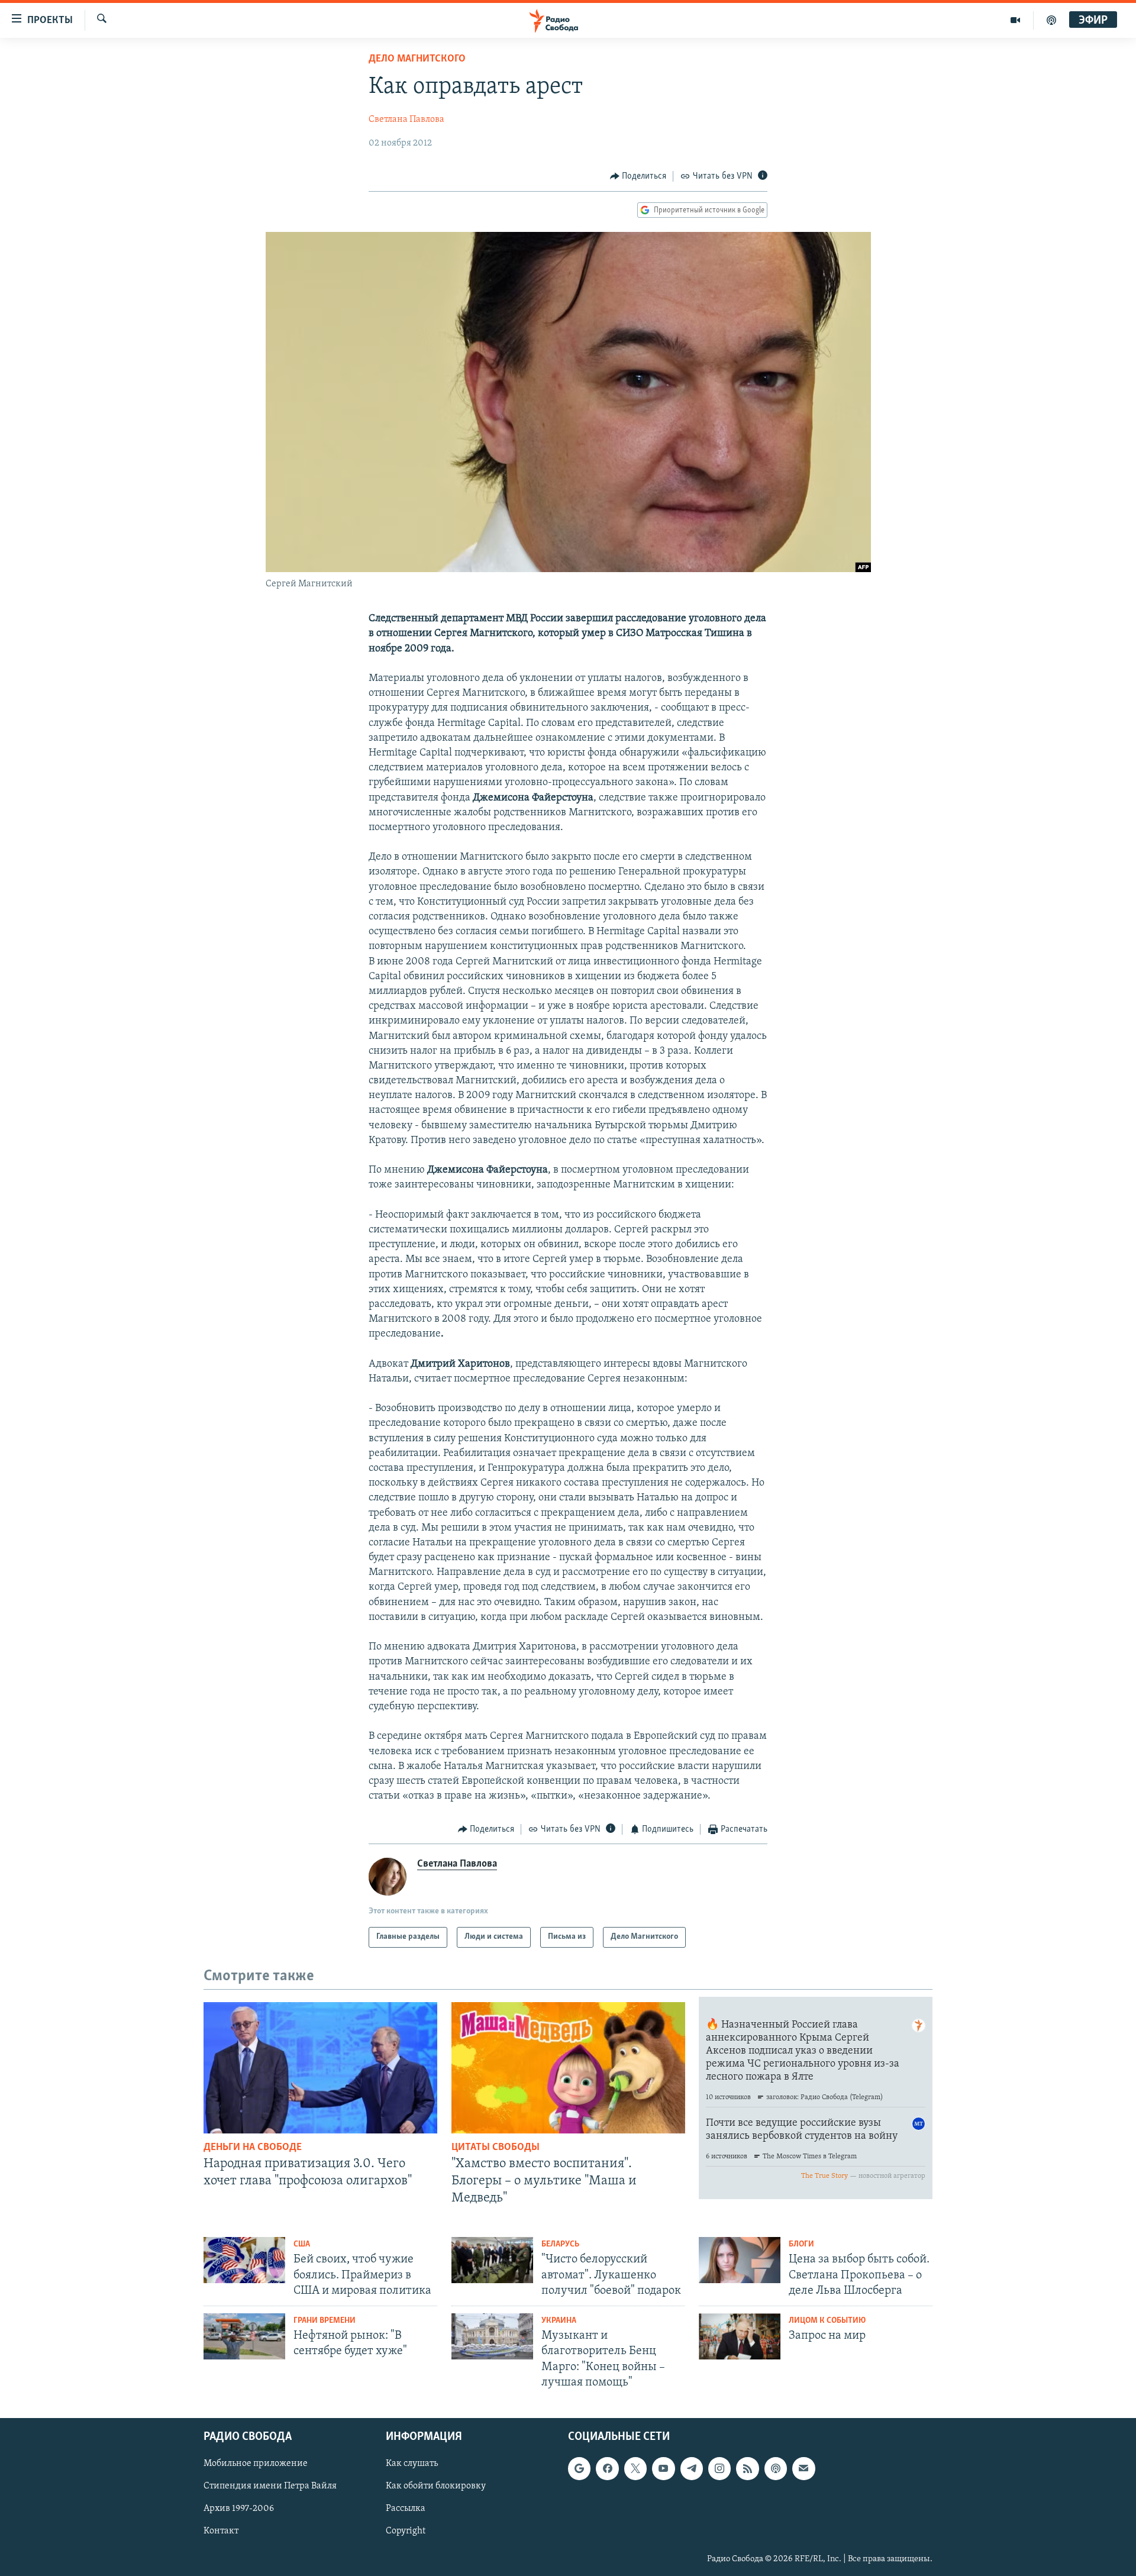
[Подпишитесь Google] (579, 2468)
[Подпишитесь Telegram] (692, 2468)
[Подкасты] (776, 2468)
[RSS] (747, 2468)
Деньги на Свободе (253, 2148)
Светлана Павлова (406, 120)
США (302, 2244)
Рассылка (406, 2509)
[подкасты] (1051, 20)
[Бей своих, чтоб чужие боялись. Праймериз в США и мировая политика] (244, 2260)
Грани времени (325, 2321)
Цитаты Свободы (496, 2148)
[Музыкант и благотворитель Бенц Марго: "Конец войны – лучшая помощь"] (492, 2336)
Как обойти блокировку (436, 2487)
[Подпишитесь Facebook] (607, 2468)
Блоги (801, 2244)
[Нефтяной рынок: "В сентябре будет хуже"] (244, 2336)
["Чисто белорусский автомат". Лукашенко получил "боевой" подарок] (492, 2260)
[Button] (638, 176)
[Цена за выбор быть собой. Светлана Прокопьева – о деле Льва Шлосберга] (740, 2260)
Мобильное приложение (256, 2464)
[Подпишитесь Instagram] (719, 2468)
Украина (559, 2321)
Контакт (221, 2532)
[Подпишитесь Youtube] (663, 2468)
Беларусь (560, 2244)
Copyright (406, 2532)
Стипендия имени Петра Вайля (270, 2487)
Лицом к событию (827, 2321)
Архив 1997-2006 (239, 2509)
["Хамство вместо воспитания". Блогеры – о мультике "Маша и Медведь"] (568, 2068)
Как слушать (412, 2464)
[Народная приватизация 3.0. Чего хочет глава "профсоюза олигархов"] (320, 2068)
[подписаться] (803, 2468)
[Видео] (1016, 20)
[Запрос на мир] (740, 2336)
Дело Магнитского (417, 59)
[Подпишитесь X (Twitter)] (635, 2468)
